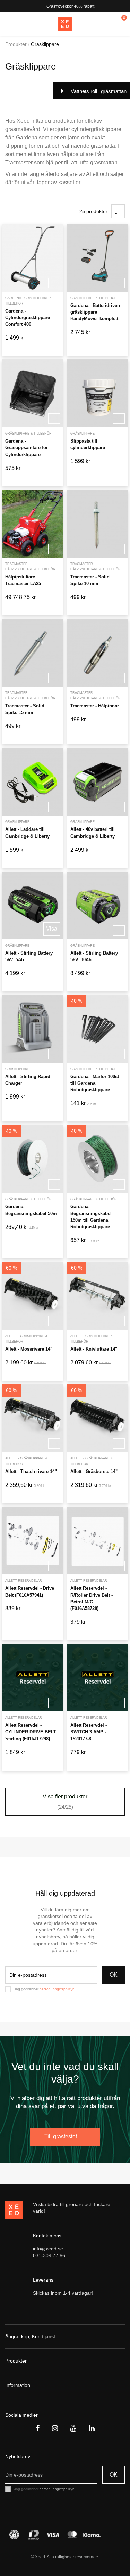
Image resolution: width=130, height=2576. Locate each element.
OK (114, 1975)
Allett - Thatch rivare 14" (31, 1471)
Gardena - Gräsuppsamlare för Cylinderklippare (27, 448)
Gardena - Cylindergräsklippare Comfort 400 (28, 318)
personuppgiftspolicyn (57, 1989)
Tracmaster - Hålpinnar (95, 706)
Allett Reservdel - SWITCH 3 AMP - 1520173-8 (89, 1732)
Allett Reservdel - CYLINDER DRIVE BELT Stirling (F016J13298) (31, 1732)
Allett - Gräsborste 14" (94, 1471)
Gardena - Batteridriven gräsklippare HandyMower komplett (95, 312)
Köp (54, 283)
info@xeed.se (48, 2249)
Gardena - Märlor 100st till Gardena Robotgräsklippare (95, 1083)
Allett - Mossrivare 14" (29, 1349)
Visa (52, 929)
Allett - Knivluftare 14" (94, 1349)
